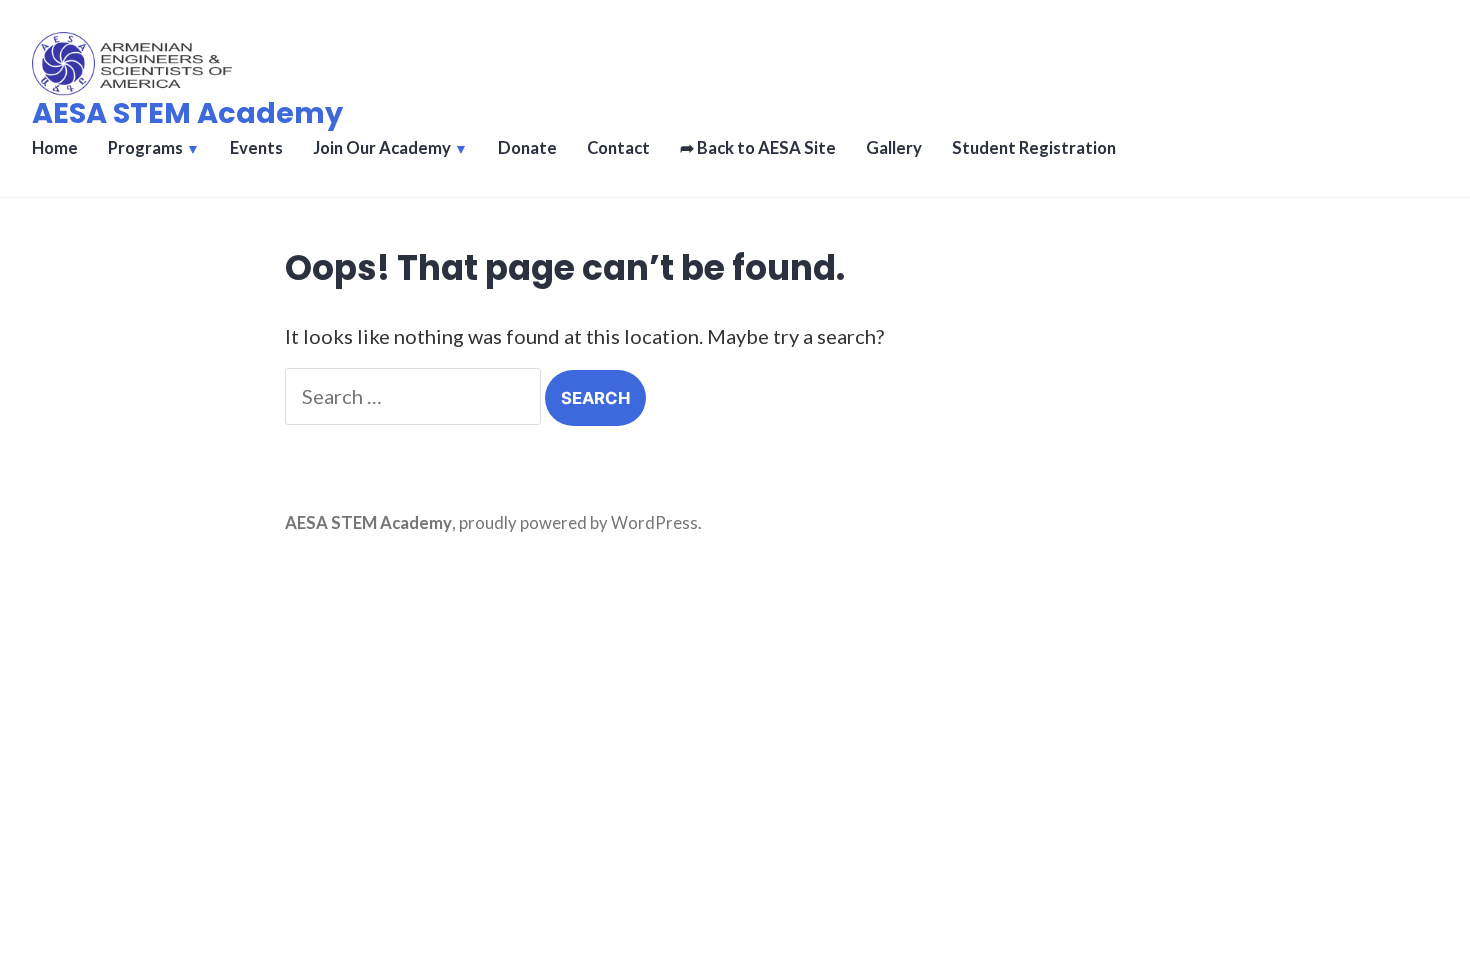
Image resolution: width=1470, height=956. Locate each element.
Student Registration (1034, 148)
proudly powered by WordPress (578, 523)
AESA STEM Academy (187, 113)
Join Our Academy (382, 148)
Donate (527, 148)
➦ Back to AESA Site (758, 148)
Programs (145, 148)
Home (55, 148)
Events (256, 148)
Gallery (894, 148)
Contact (618, 148)
